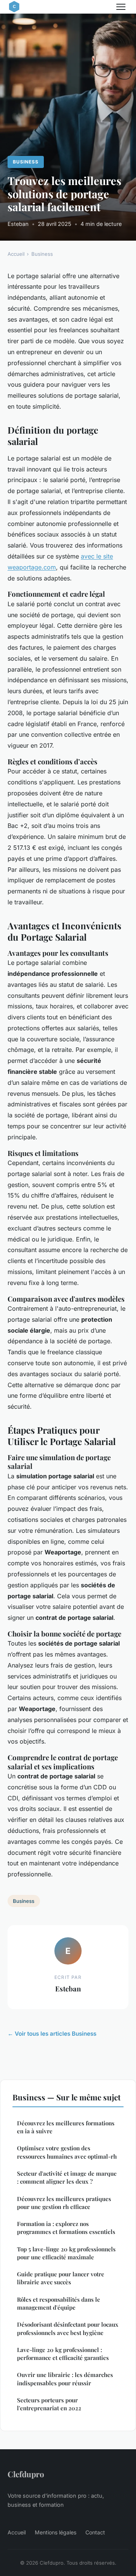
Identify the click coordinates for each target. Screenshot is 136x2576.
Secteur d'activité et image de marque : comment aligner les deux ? (67, 2177)
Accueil (16, 254)
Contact (95, 2532)
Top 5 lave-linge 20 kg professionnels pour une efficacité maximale (66, 2253)
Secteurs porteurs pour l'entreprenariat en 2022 (49, 2404)
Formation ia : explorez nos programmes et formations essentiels (66, 2228)
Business (26, 162)
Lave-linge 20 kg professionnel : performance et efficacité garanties (63, 2354)
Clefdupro (26, 2474)
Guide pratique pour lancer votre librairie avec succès (61, 2278)
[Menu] (121, 7)
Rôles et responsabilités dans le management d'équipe (59, 2303)
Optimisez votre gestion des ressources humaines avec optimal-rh (67, 2152)
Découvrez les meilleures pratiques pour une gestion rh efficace (64, 2203)
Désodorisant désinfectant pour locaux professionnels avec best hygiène (68, 2328)
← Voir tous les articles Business (52, 2034)
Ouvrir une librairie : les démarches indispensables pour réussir (65, 2379)
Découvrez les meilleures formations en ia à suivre (66, 2127)
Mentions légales (56, 2532)
